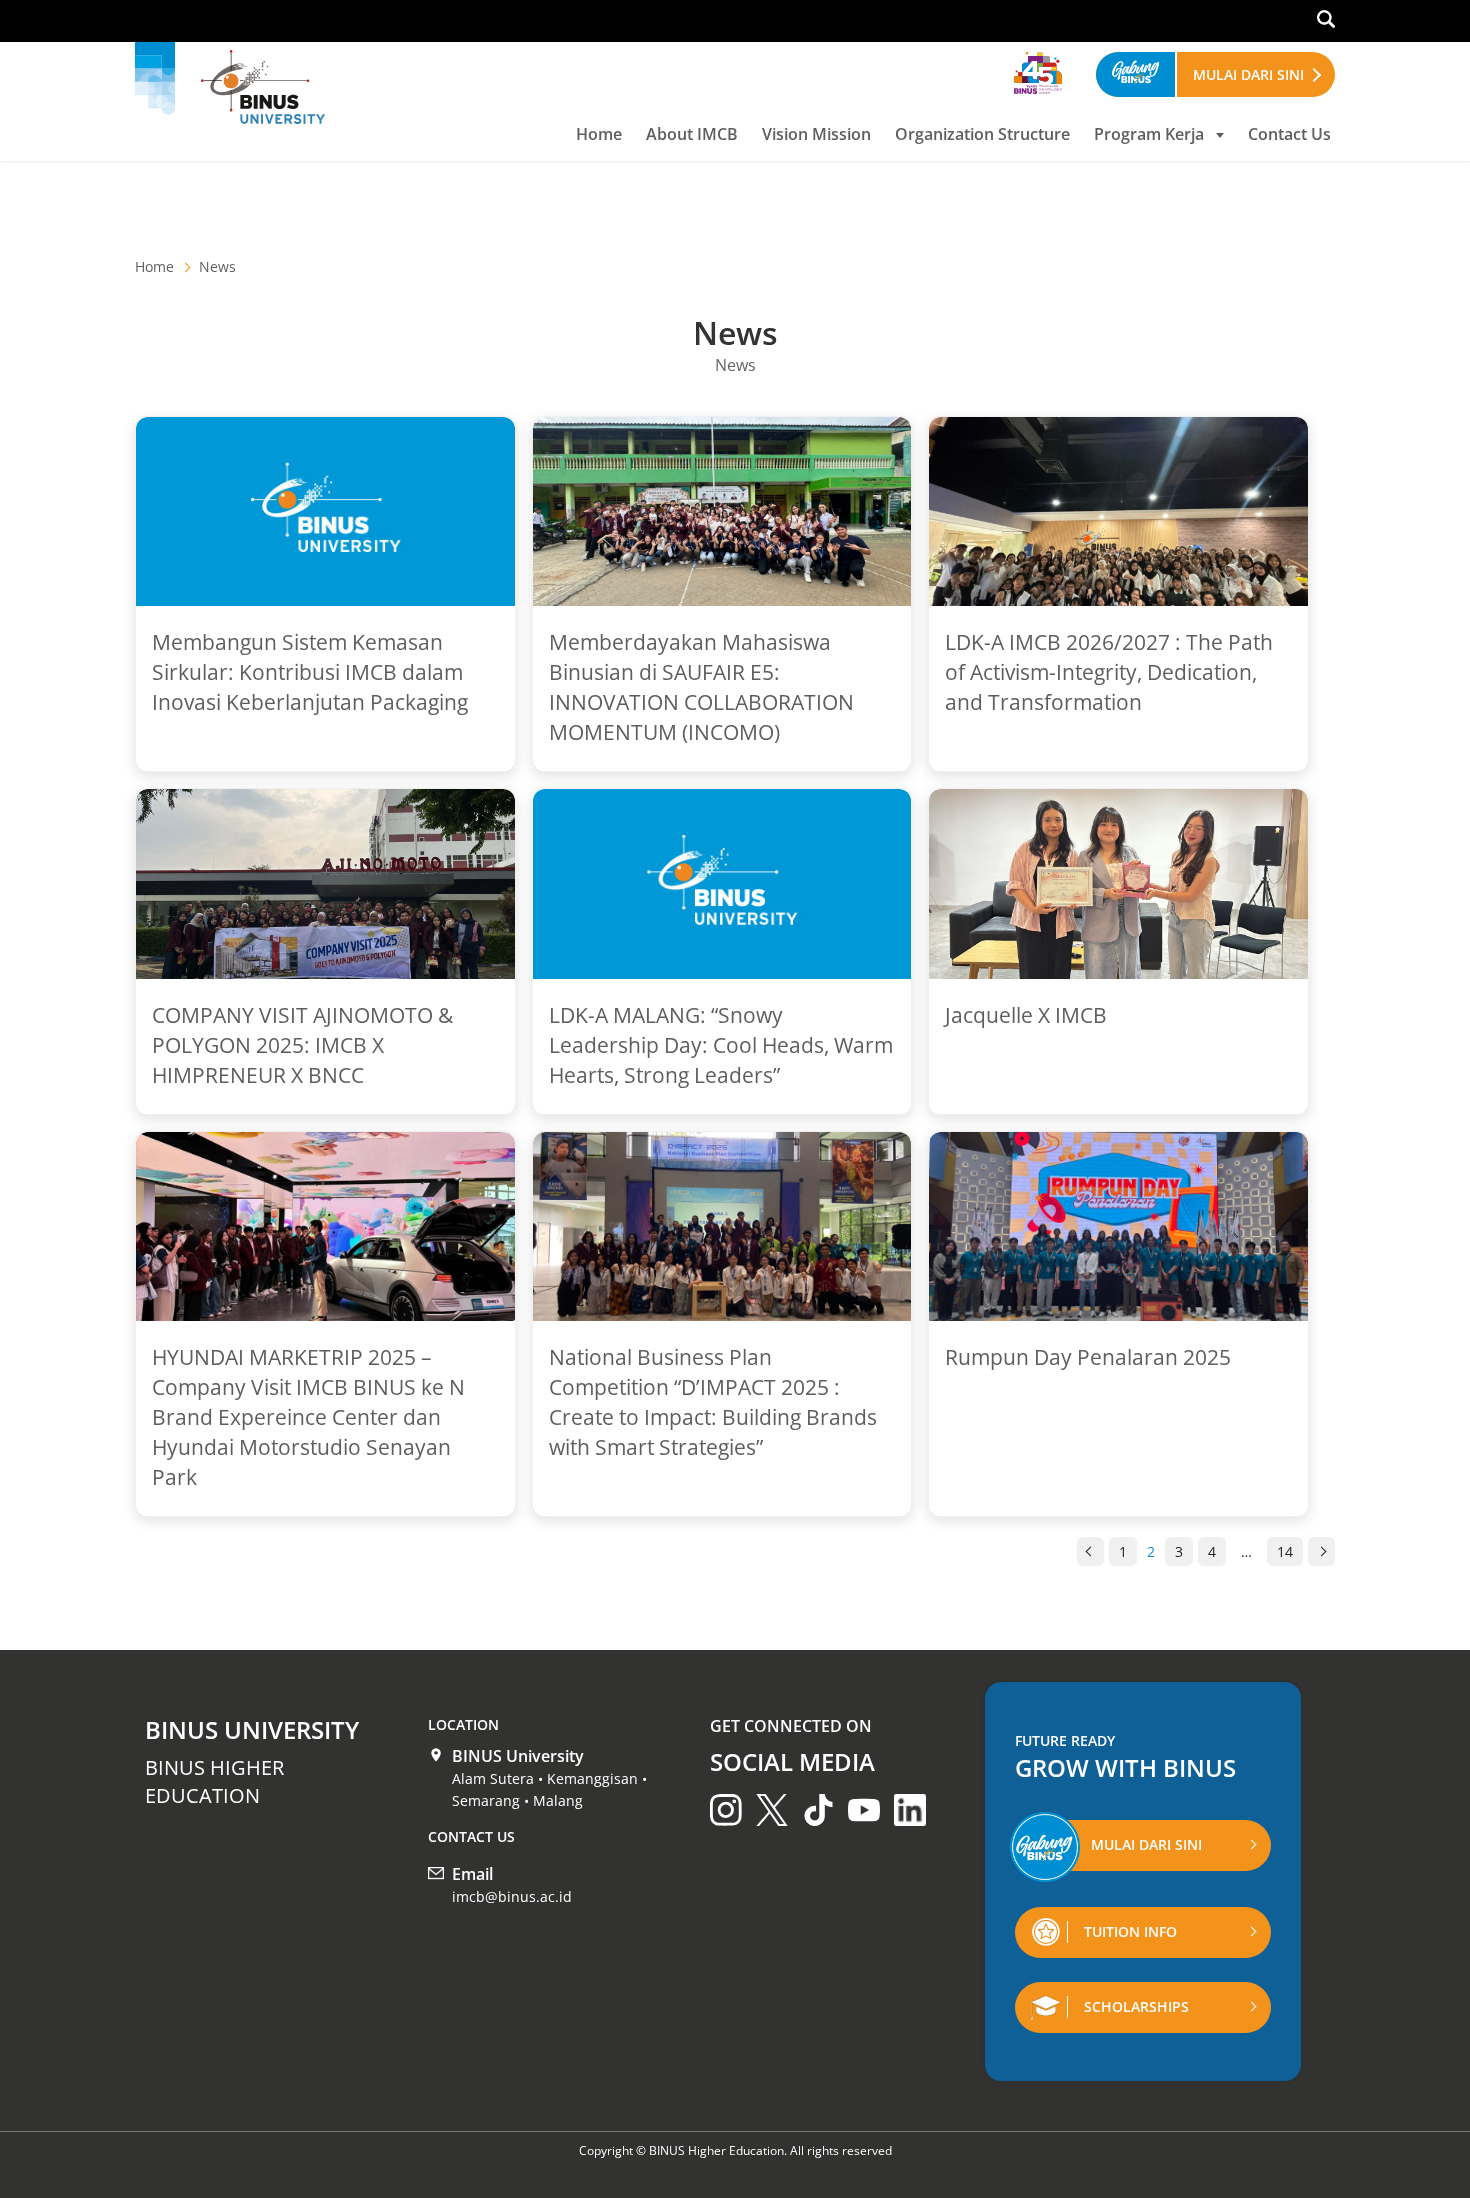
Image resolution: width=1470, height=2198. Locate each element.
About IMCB (692, 134)
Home (599, 134)
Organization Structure (982, 134)
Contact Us (1289, 134)
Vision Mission (816, 134)
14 (1285, 1551)
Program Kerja (1149, 134)
